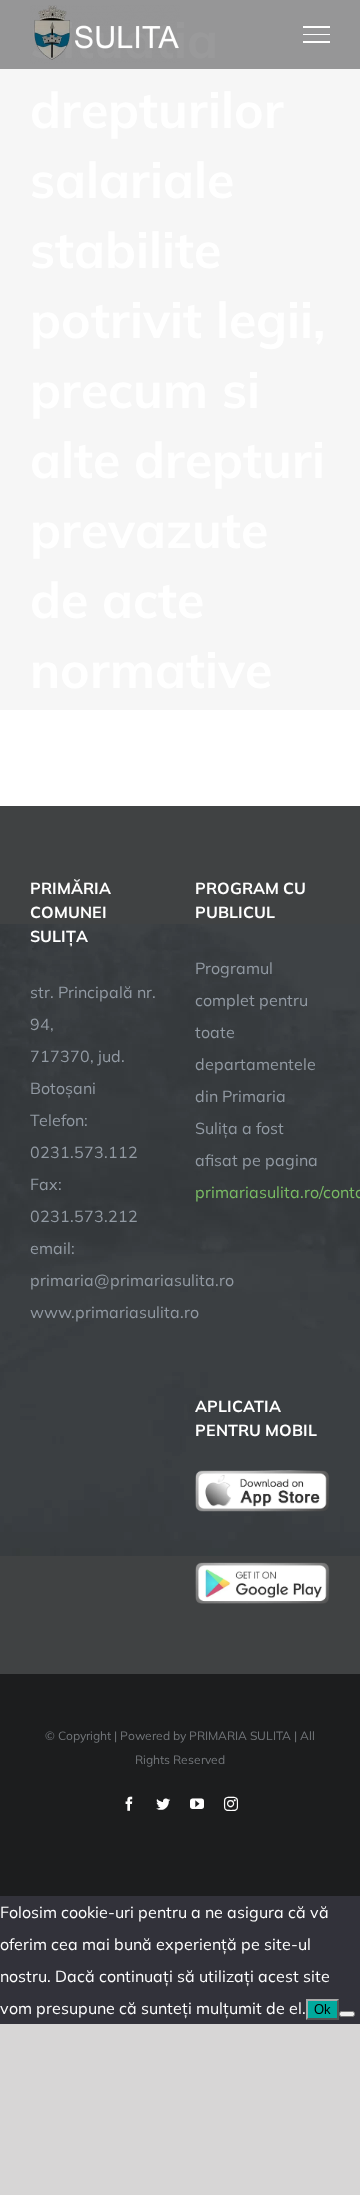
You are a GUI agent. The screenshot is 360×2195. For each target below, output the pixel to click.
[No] (347, 2014)
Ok (322, 2009)
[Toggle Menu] (317, 34)
